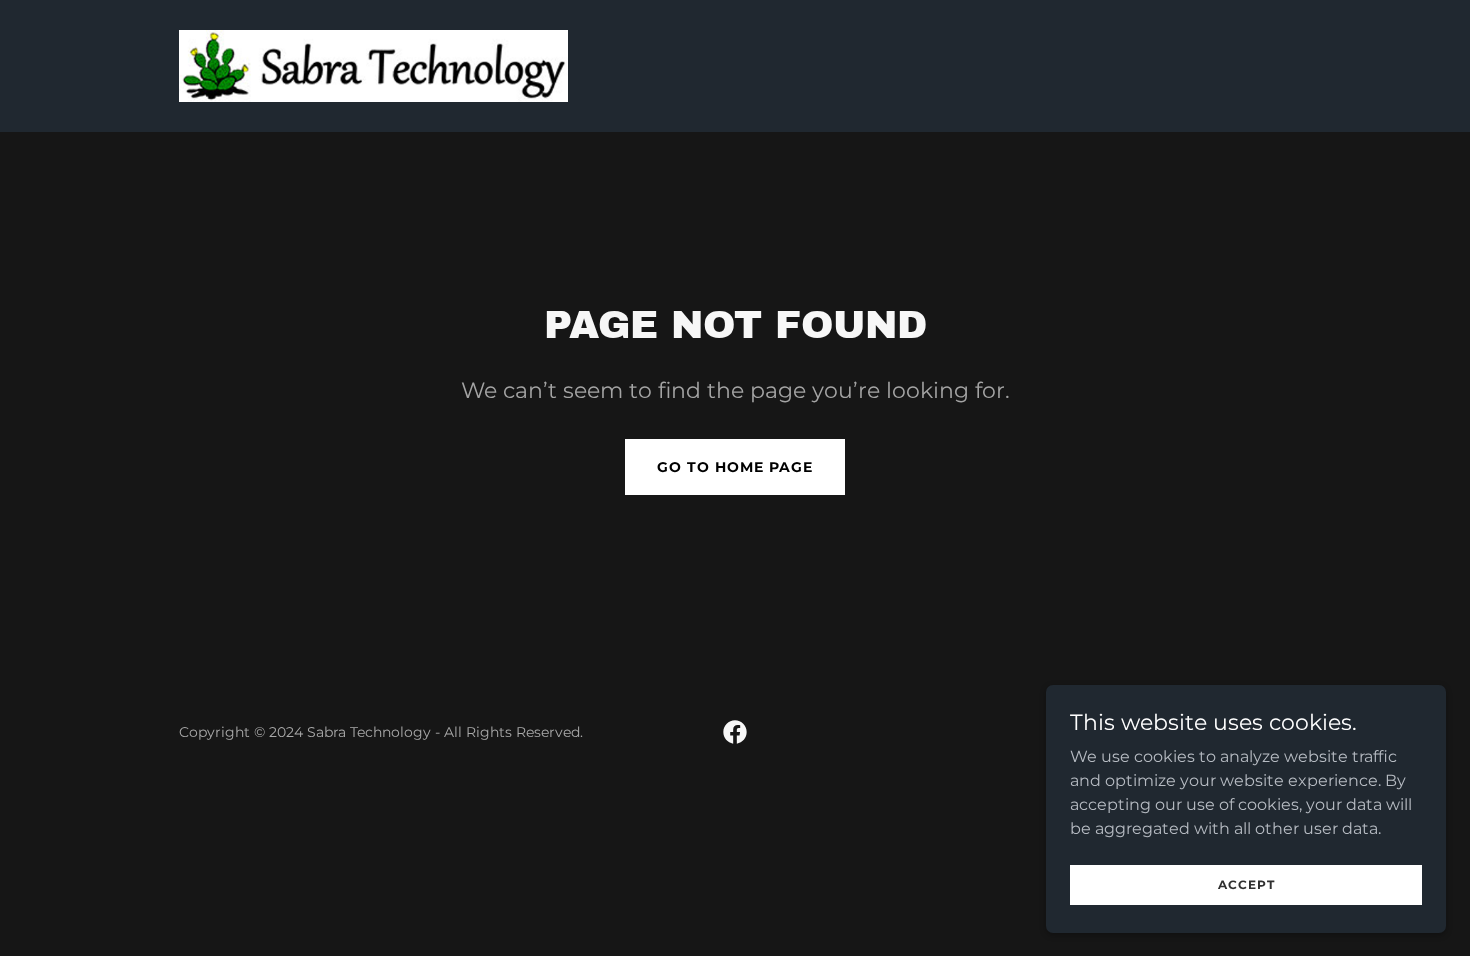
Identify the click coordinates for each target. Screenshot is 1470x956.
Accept (1246, 884)
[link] (373, 64)
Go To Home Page (735, 467)
